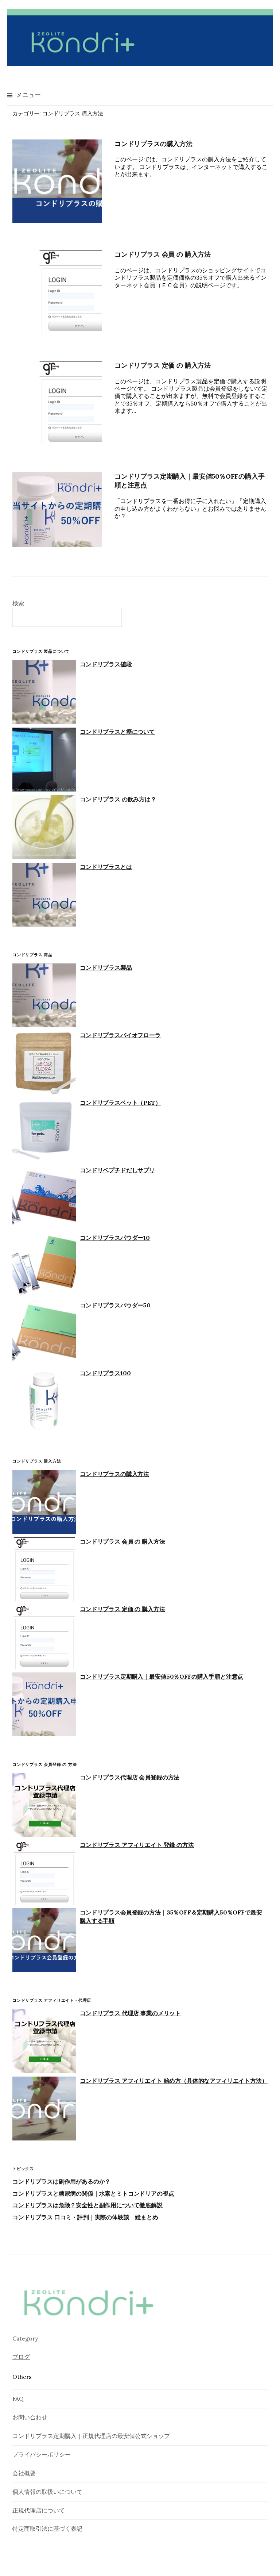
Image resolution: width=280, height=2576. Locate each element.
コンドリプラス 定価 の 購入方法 (163, 365)
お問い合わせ (30, 2417)
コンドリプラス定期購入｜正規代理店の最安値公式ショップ (91, 2436)
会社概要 (24, 2473)
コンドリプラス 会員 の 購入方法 (163, 254)
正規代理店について (39, 2510)
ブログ (21, 2357)
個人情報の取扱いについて (47, 2492)
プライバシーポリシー (42, 2454)
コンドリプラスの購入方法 (153, 144)
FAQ (18, 2399)
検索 (18, 603)
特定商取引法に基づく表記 (47, 2529)
